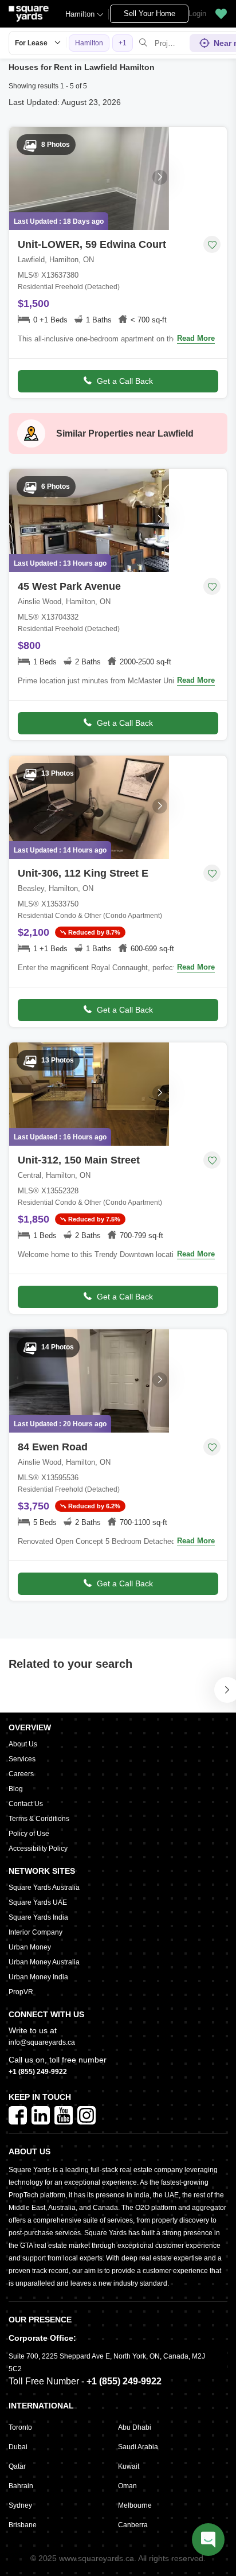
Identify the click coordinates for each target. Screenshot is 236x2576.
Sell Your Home (150, 13)
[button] (221, 14)
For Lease (31, 43)
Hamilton (80, 14)
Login (197, 13)
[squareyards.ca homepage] (29, 14)
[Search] (143, 43)
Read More (196, 338)
